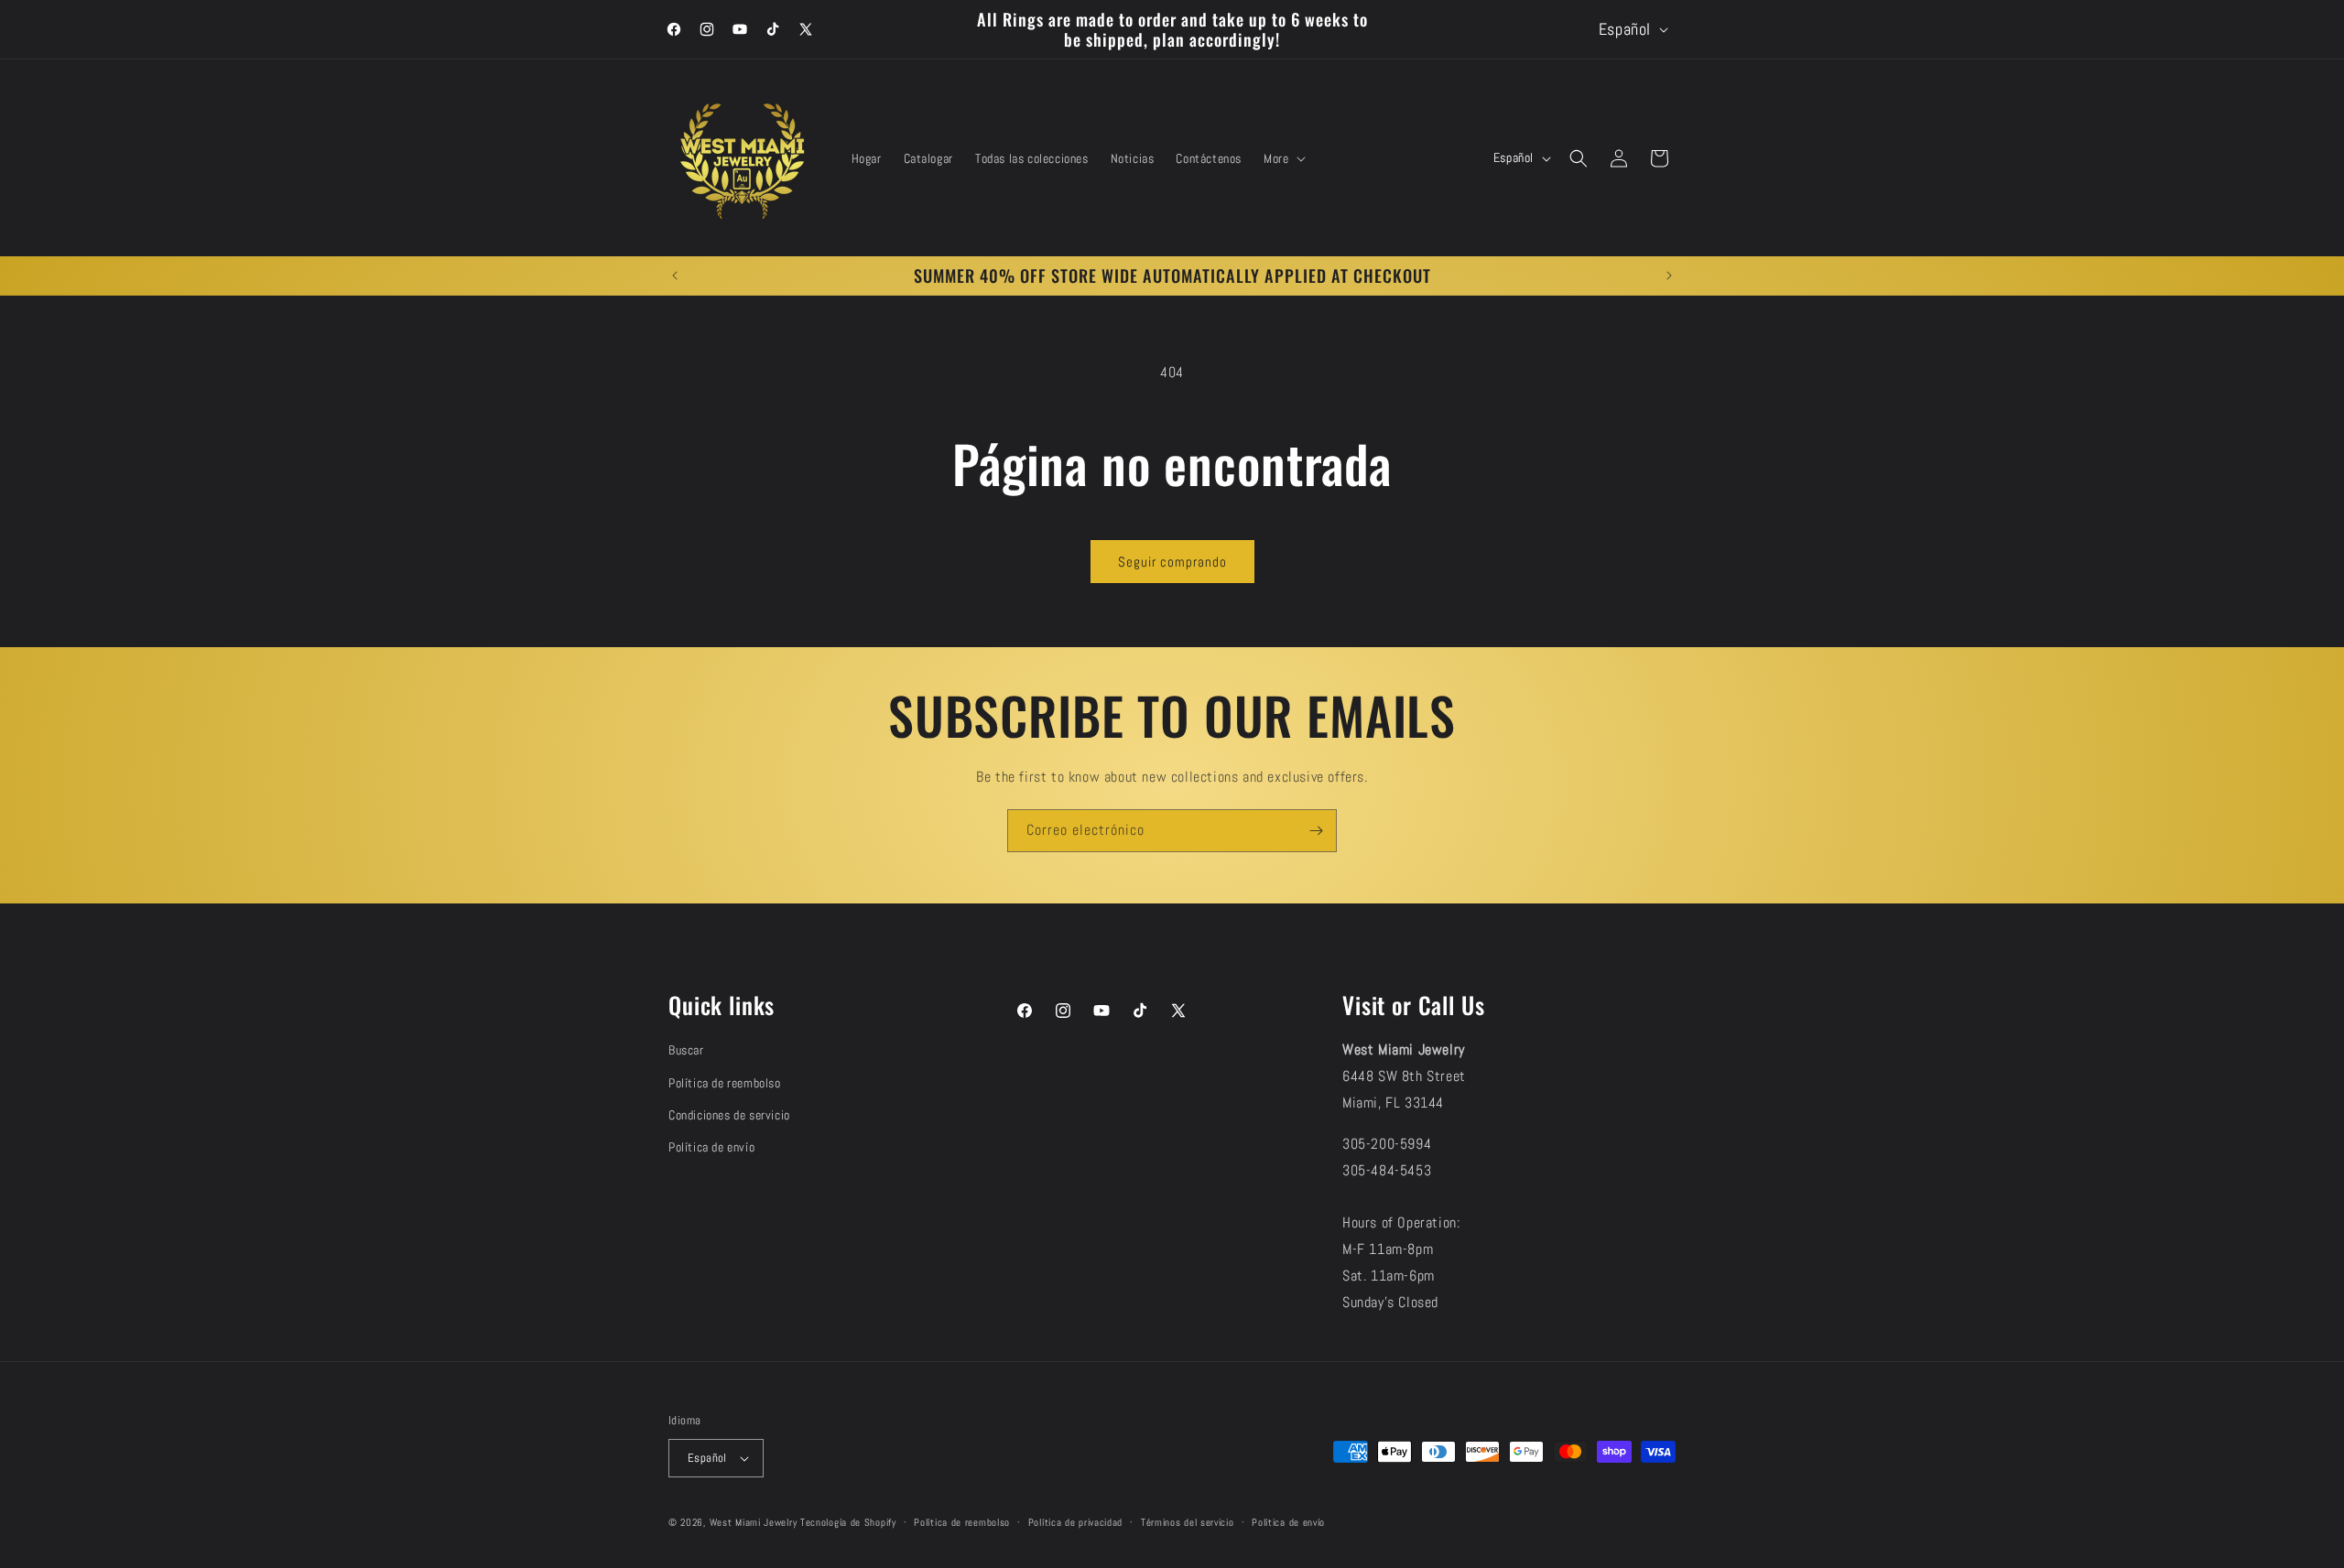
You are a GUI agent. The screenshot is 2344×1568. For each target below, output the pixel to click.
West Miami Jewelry (754, 1522)
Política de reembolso (725, 1083)
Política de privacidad (1075, 1522)
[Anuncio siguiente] (1669, 276)
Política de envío (711, 1147)
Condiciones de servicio (729, 1115)
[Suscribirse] (1316, 831)
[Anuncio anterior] (675, 276)
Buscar (686, 1050)
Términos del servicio (1188, 1522)
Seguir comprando (1172, 562)
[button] (1283, 158)
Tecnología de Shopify (848, 1522)
